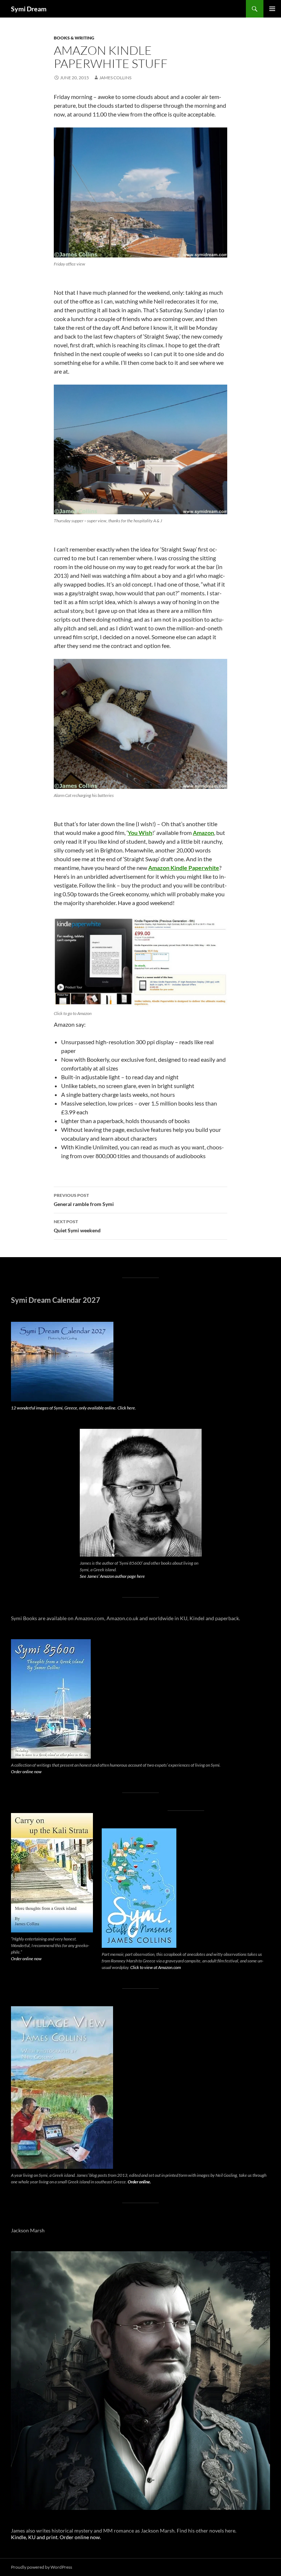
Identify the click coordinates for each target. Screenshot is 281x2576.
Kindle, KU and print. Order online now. (56, 2537)
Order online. (139, 2182)
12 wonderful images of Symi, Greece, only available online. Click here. (74, 1408)
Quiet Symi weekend (77, 1226)
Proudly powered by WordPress (42, 2567)
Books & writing (74, 38)
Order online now (26, 1772)
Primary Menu (272, 9)
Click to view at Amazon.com (156, 1967)
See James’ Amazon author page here (112, 1576)
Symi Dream (29, 9)
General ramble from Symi (84, 1200)
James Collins (115, 78)
